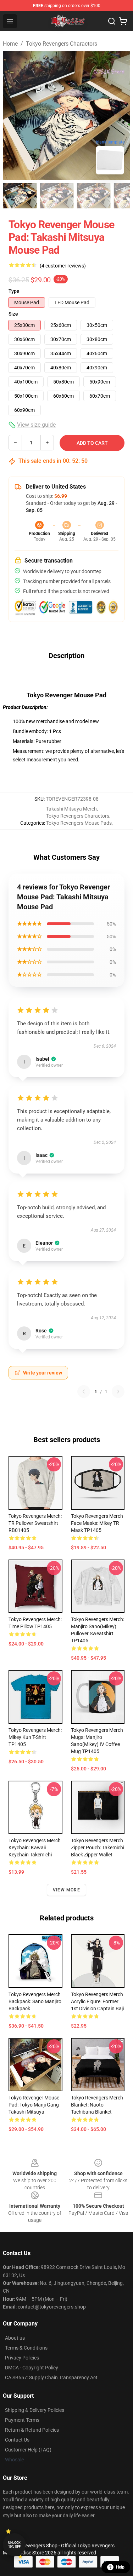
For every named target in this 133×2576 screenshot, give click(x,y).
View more (66, 1890)
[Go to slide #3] (94, 196)
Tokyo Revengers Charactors (62, 44)
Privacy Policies (22, 2358)
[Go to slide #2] (57, 196)
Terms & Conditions (26, 2348)
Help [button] (120, 2567)
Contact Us (17, 2440)
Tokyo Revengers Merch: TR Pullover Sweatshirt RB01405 (35, 1523)
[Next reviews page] (118, 1391)
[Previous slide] (14, 116)
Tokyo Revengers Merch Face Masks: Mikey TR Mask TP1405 (97, 1523)
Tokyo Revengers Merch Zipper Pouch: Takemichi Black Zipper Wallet (98, 1848)
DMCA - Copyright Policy (32, 2368)
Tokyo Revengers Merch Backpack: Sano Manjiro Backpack (35, 2001)
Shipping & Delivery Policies (35, 2410)
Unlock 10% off (14, 2545)
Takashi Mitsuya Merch (71, 809)
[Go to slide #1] (20, 196)
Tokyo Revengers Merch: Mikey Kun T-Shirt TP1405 (35, 1737)
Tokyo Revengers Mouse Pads (79, 823)
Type (14, 291)
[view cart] (123, 21)
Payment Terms (22, 2420)
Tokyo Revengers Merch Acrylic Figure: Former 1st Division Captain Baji (97, 2001)
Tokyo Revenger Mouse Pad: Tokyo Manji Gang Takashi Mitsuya (34, 2105)
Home (10, 44)
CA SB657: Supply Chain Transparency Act (51, 2378)
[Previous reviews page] (84, 1391)
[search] (112, 21)
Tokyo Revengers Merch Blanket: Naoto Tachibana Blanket (97, 2105)
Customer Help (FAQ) (28, 2450)
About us (15, 2338)
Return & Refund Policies (32, 2430)
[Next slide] (119, 116)
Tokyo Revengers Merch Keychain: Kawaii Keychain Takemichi (35, 1848)
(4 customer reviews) (63, 266)
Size (13, 314)
